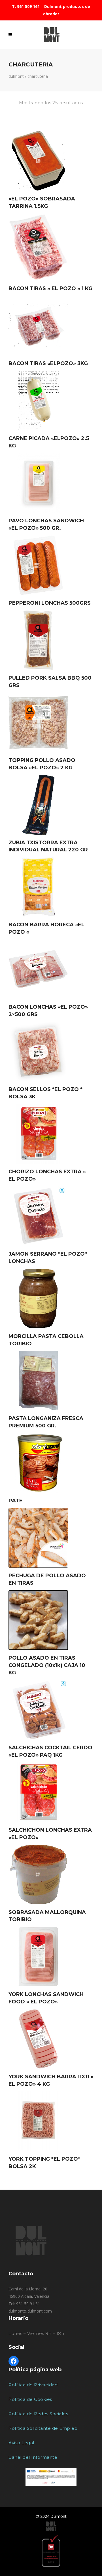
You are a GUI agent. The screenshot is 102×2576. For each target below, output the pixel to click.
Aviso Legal (21, 2443)
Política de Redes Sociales (38, 2414)
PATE (16, 1501)
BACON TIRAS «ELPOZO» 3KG (48, 363)
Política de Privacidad (33, 2385)
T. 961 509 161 (26, 6)
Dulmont (16, 76)
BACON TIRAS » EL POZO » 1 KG (50, 288)
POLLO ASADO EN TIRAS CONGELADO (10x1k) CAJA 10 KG (47, 1665)
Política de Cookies (30, 2399)
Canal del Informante (33, 2457)
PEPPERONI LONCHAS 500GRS (50, 603)
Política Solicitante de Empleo (43, 2428)
